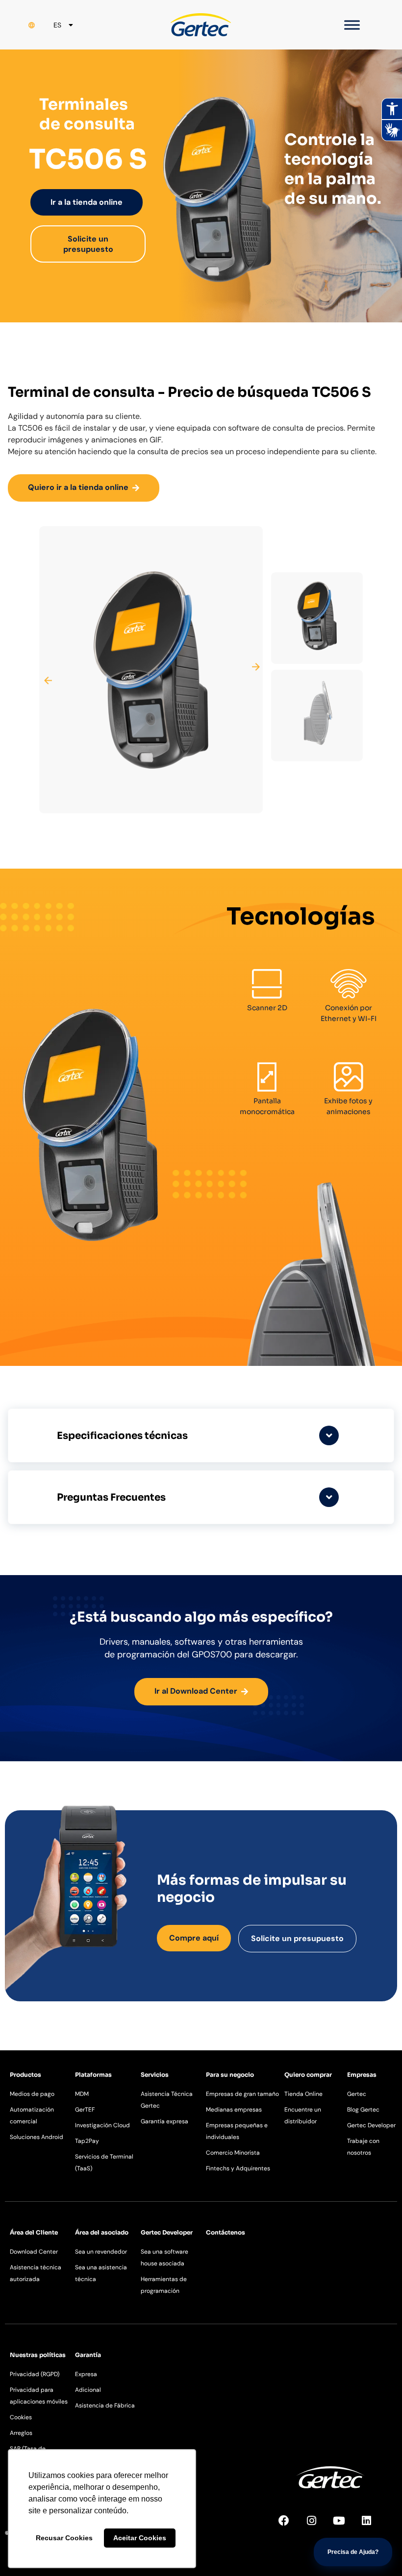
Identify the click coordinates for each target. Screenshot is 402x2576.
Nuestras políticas (38, 2355)
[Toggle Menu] (352, 25)
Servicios (155, 2075)
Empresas (362, 2075)
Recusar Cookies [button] (64, 2538)
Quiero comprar (308, 2075)
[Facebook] (289, 2526)
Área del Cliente (34, 2232)
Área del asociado (102, 2232)
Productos (25, 2075)
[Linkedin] (372, 2526)
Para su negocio (230, 2075)
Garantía (88, 2355)
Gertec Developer (167, 2232)
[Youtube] (344, 2526)
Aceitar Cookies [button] (140, 2538)
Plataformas (93, 2075)
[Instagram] (317, 2526)
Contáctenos (226, 2232)
